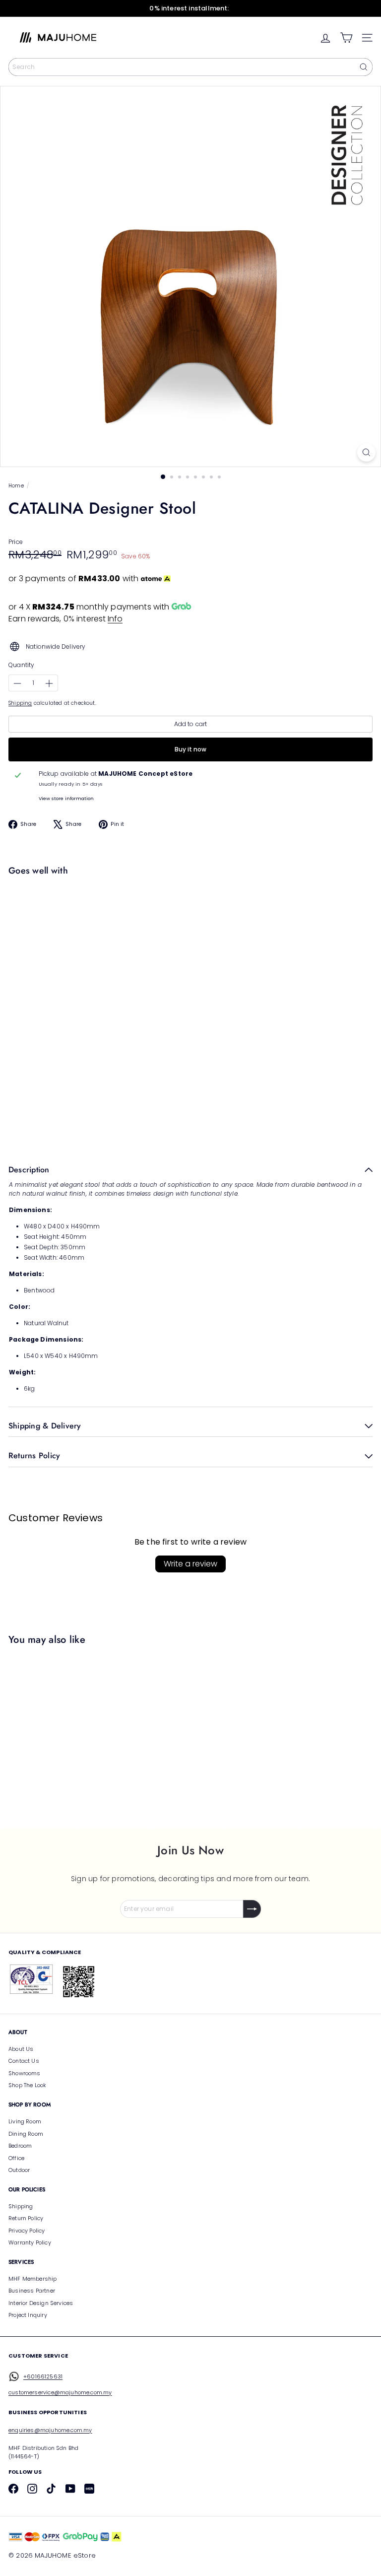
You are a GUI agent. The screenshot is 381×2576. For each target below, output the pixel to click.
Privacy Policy (27, 2231)
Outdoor (19, 2170)
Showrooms (25, 2073)
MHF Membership (33, 2279)
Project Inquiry (28, 2315)
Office (16, 2158)
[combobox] (190, 67)
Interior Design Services (41, 2303)
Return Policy (26, 2218)
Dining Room (26, 2134)
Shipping (20, 703)
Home (16, 486)
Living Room (25, 2121)
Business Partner (32, 2291)
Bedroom (20, 2146)
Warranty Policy (30, 2242)
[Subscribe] (252, 1909)
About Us (21, 2049)
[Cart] (346, 38)
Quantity (21, 665)
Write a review (190, 1564)
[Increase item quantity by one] (49, 683)
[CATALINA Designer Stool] (188, 915)
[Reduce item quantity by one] (17, 683)
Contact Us (24, 2061)
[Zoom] (366, 452)
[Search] (364, 67)
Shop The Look (27, 2085)
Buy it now (190, 749)
